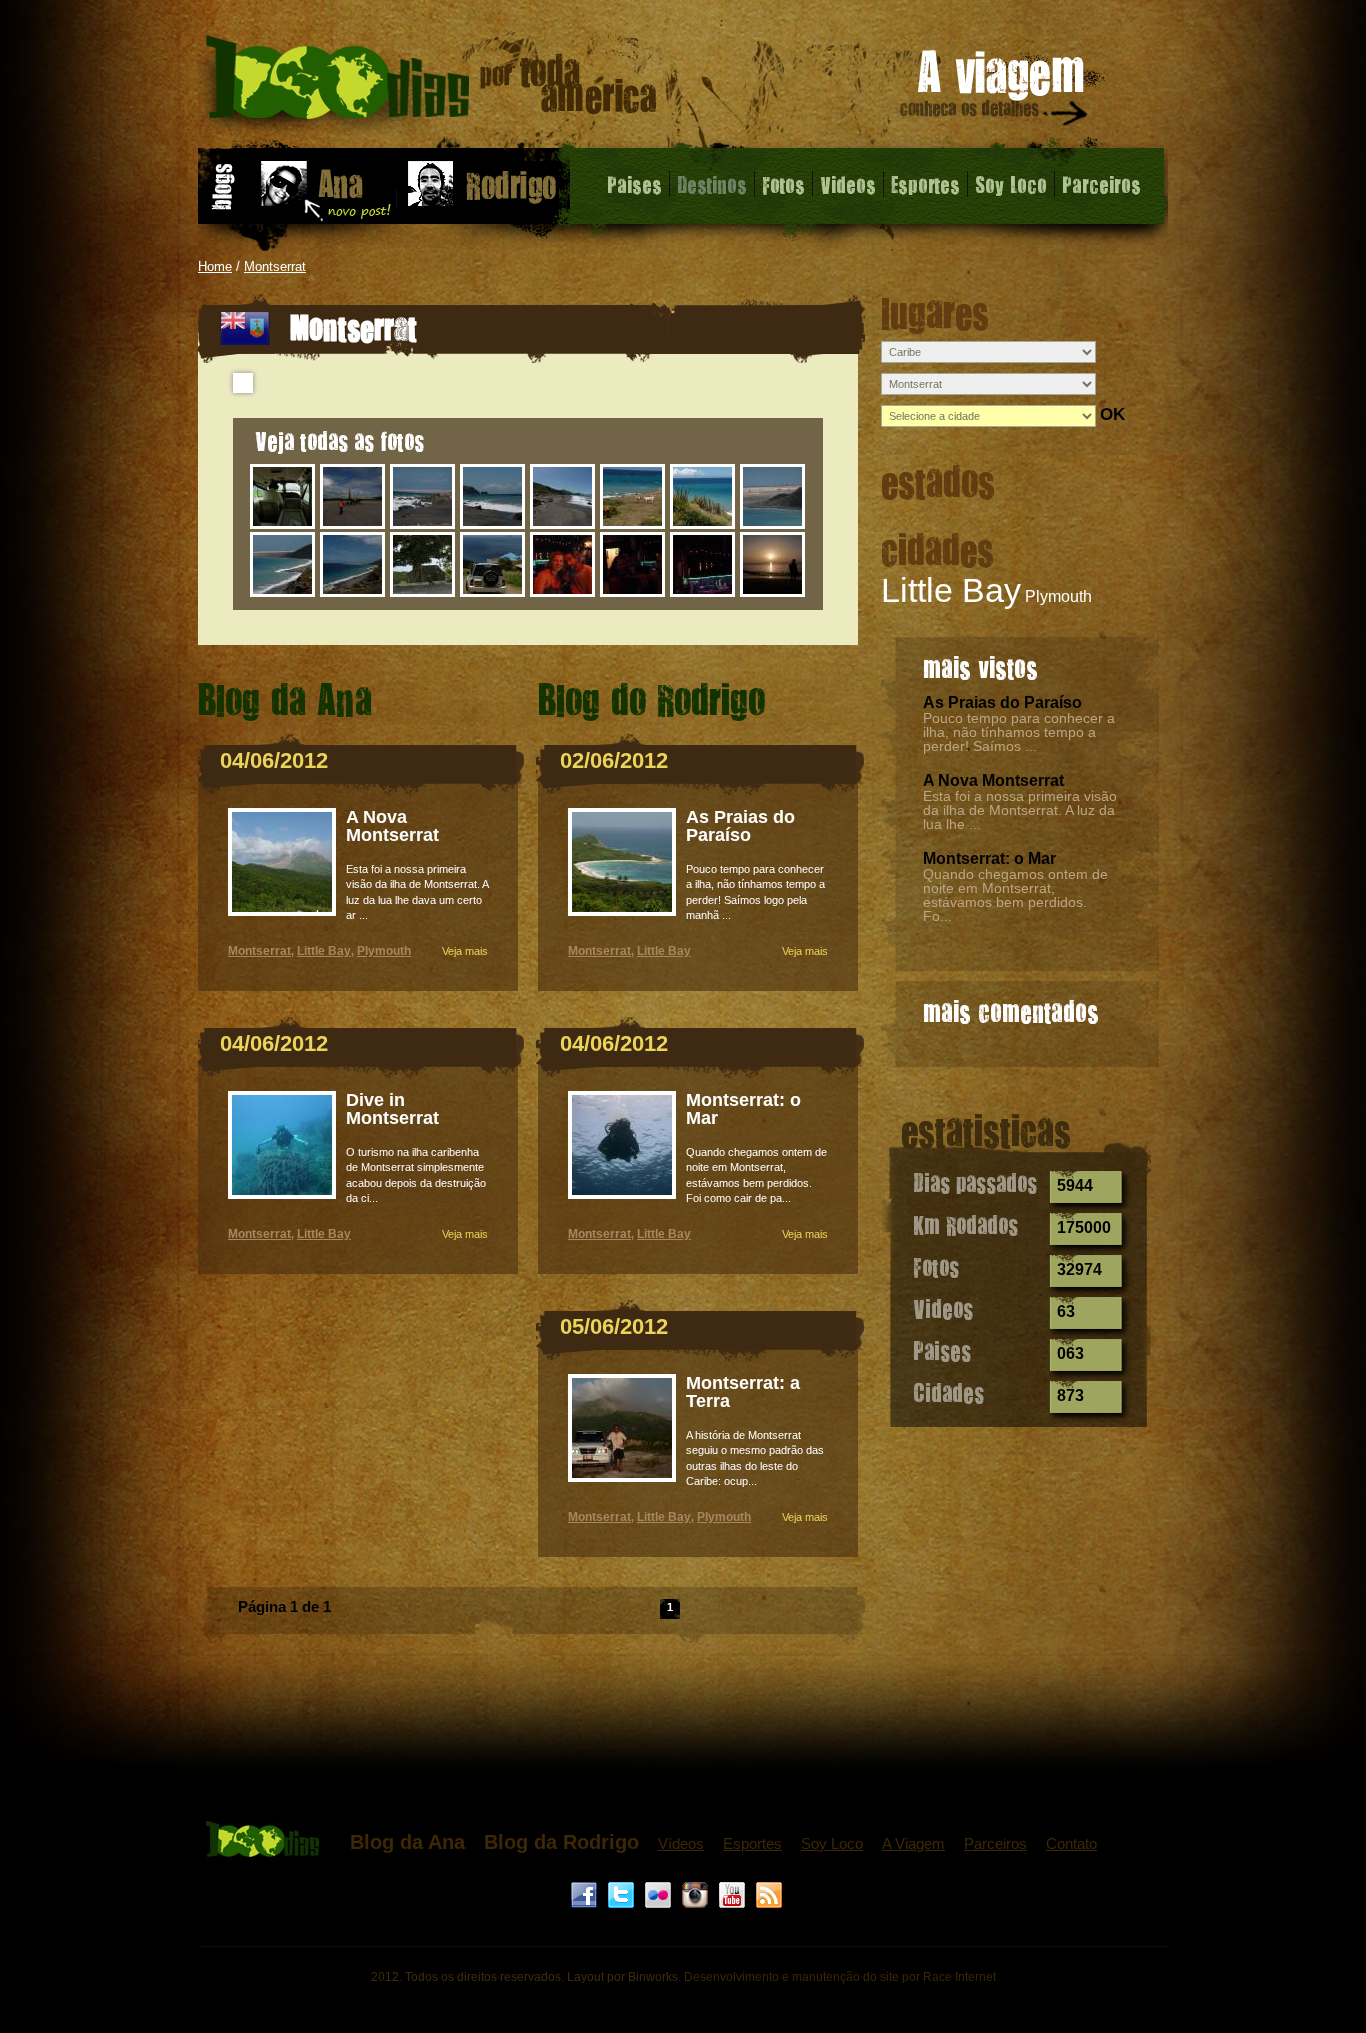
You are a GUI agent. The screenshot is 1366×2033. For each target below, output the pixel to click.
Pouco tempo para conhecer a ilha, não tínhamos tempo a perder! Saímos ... (1019, 732)
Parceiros (1101, 184)
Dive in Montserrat (392, 1109)
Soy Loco (1011, 184)
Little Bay (951, 590)
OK (1112, 414)
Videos (848, 184)
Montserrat (275, 266)
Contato (1071, 1843)
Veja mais (465, 951)
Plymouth (1058, 596)
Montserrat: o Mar (989, 858)
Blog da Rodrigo (561, 1842)
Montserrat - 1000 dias (431, 84)
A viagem (995, 91)
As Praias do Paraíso (1002, 702)
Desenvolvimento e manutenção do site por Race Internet (840, 1977)
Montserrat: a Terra (743, 1392)
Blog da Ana (407, 1842)
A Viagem (913, 1843)
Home (215, 266)
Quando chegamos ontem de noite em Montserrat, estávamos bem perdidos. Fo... (1015, 895)
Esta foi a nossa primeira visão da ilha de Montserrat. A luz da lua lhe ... (1020, 810)
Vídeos (681, 1843)
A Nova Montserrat (993, 780)
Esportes (925, 184)
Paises (634, 184)
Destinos (712, 184)
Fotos (783, 184)
